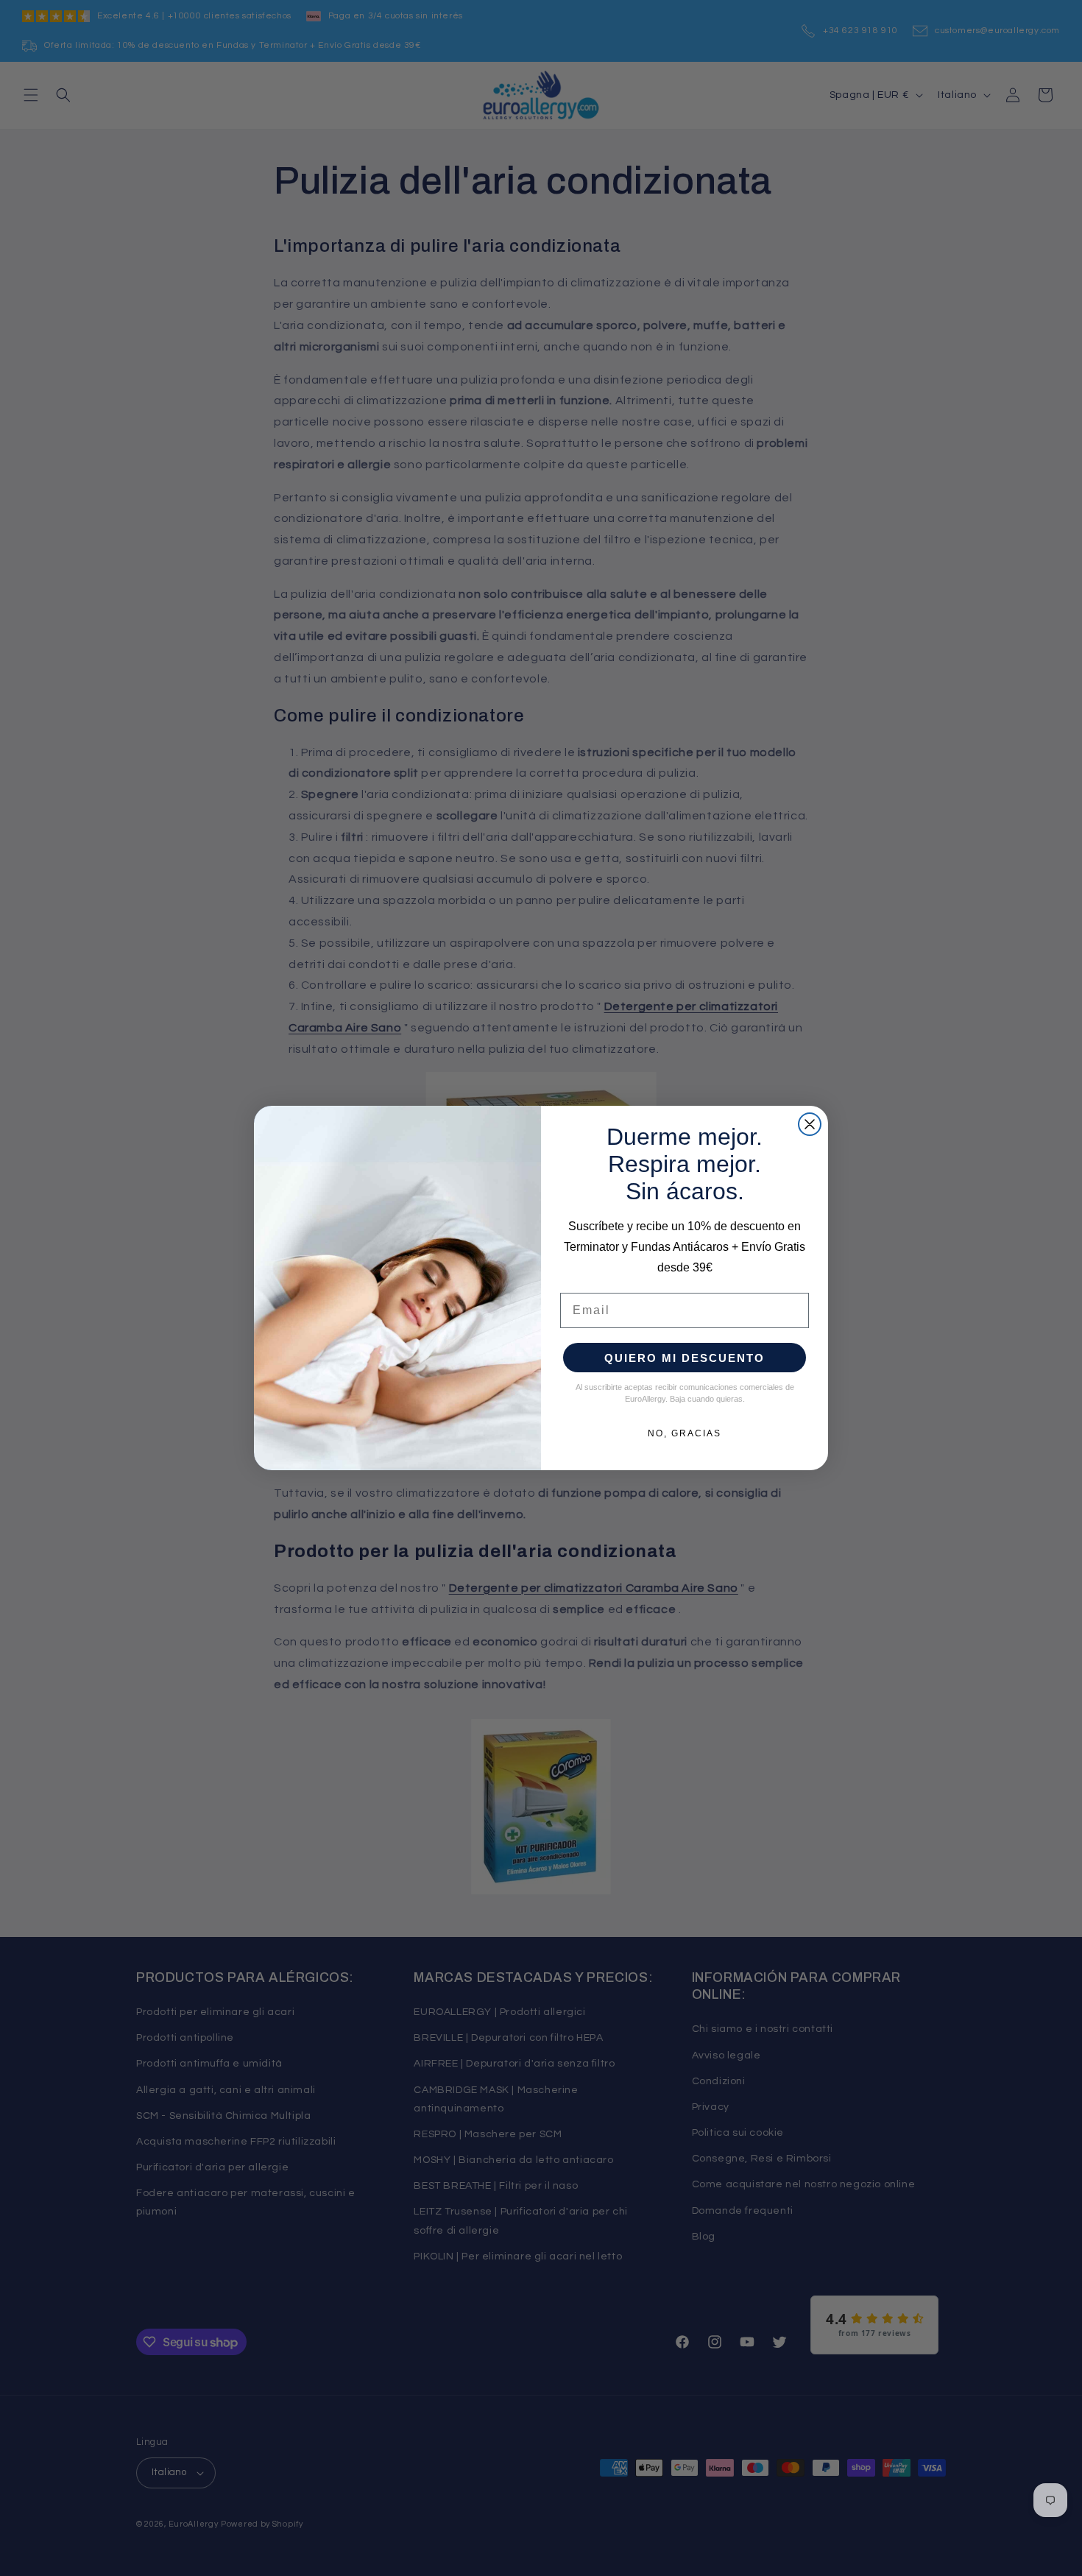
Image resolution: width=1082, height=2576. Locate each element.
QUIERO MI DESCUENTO (685, 1358)
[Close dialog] (810, 1124)
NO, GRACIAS (685, 1433)
